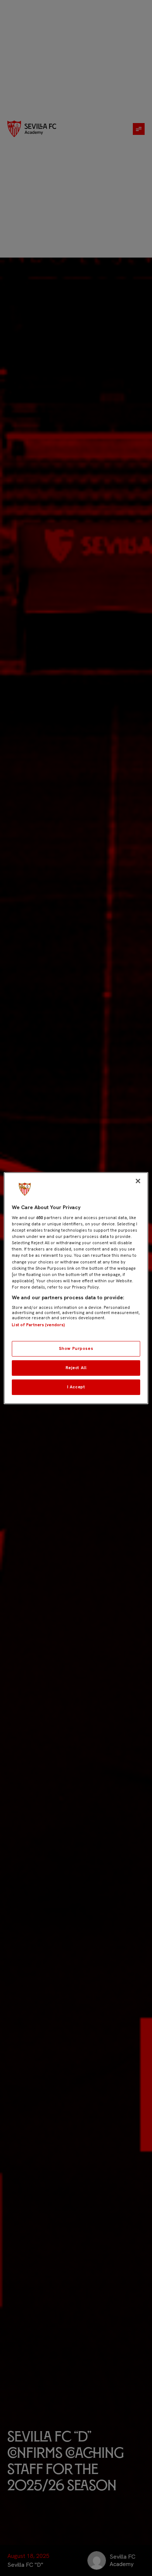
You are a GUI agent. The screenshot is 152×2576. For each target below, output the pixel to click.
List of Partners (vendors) (38, 1325)
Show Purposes (76, 1348)
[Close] (138, 1181)
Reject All (76, 1368)
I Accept (76, 1387)
